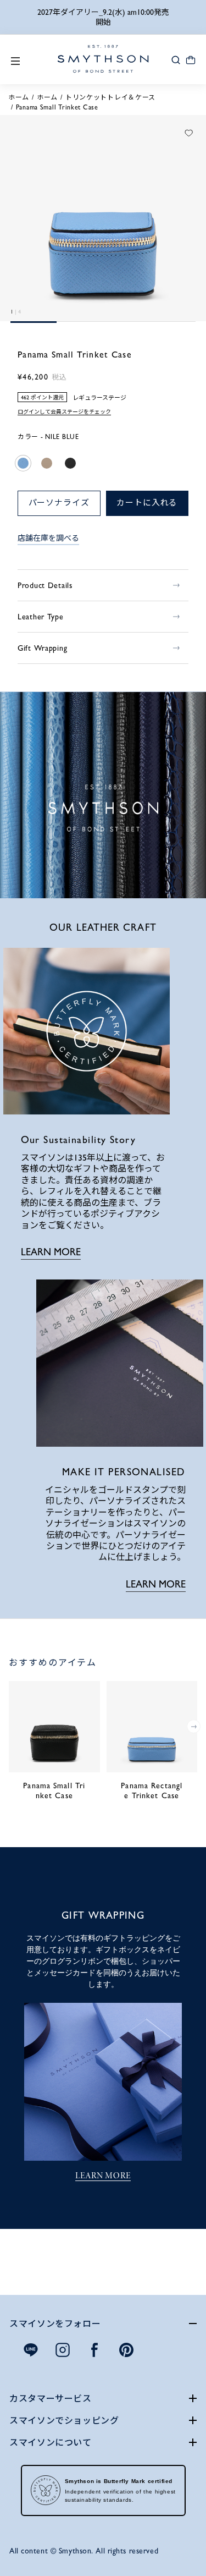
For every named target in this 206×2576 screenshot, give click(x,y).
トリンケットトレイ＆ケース (110, 97)
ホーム (19, 97)
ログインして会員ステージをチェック (64, 412)
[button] (176, 59)
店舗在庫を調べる (48, 538)
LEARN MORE (51, 1252)
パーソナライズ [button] (59, 503)
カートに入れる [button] (147, 503)
